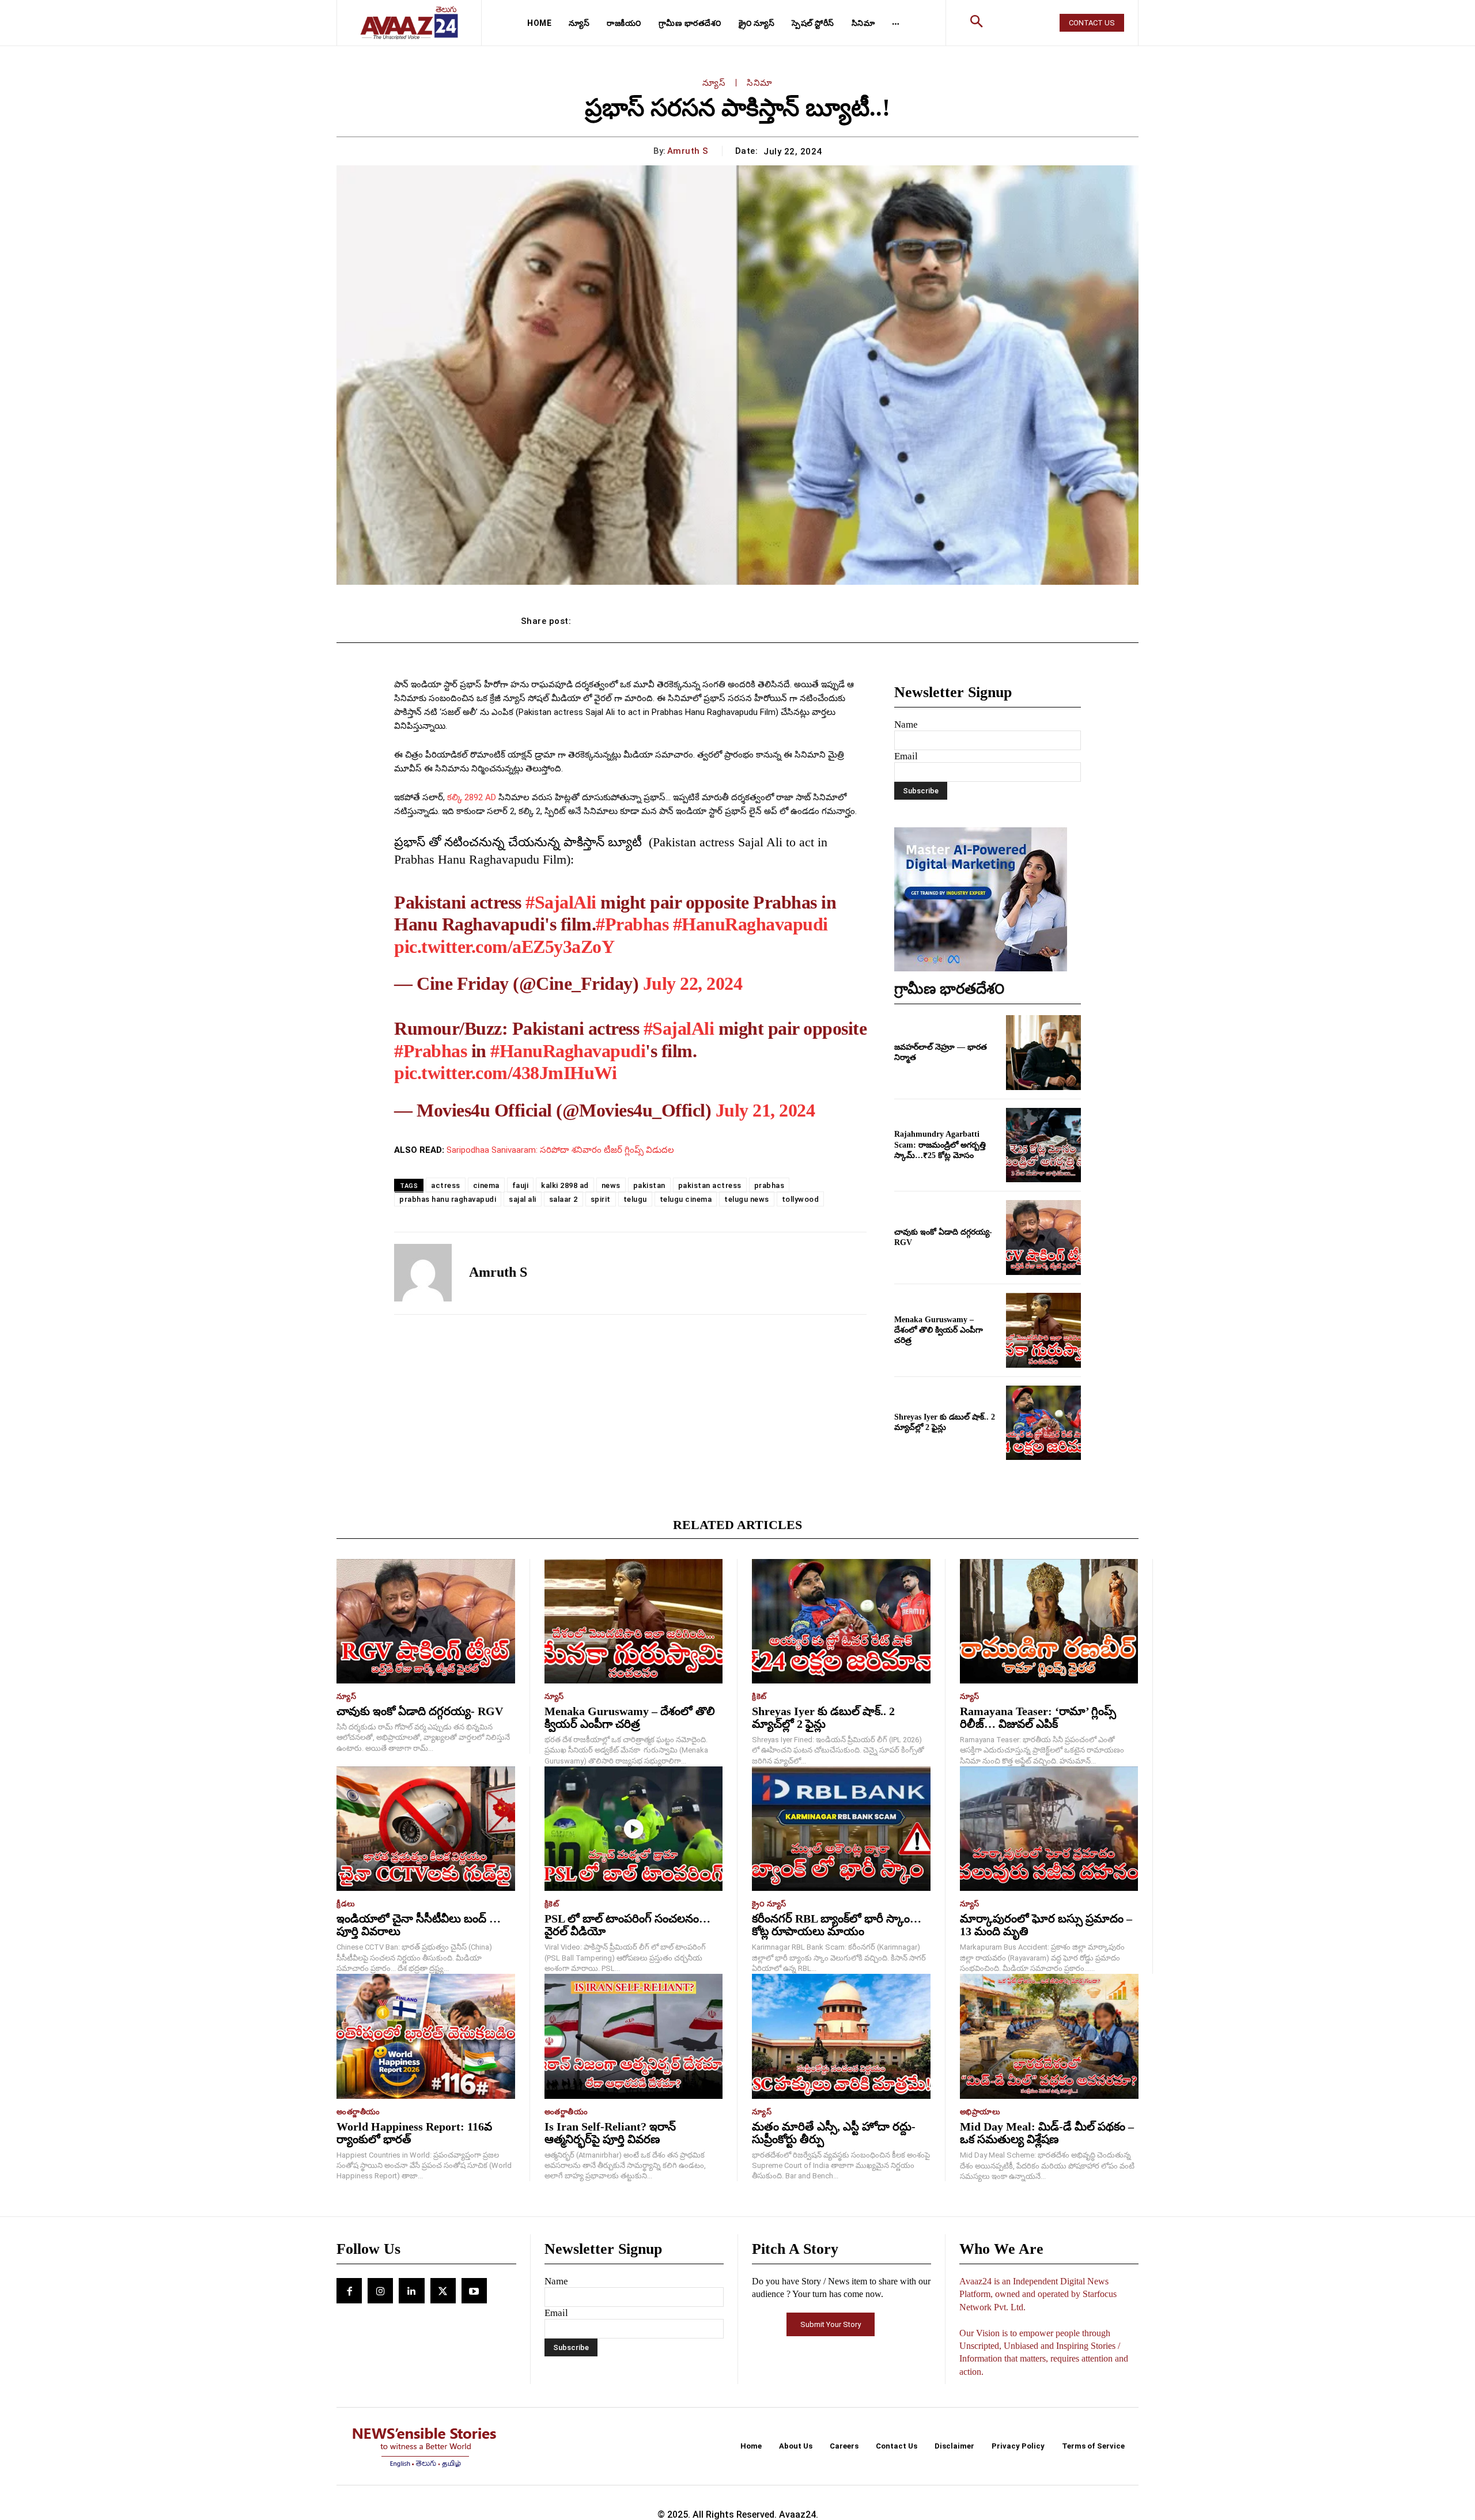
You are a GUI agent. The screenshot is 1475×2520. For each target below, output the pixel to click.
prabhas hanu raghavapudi (448, 1199)
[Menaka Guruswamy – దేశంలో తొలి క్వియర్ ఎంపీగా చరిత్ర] (1043, 1330)
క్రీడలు (346, 1904)
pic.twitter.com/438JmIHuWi (505, 1073)
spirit (601, 1199)
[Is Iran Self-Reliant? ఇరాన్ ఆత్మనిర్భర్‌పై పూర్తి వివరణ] (634, 2036)
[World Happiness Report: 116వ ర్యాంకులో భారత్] (426, 2036)
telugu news (747, 1199)
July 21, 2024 (765, 1110)
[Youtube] (474, 2291)
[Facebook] (349, 2291)
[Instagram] (380, 2291)
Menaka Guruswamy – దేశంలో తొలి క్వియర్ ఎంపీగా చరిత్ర (939, 1330)
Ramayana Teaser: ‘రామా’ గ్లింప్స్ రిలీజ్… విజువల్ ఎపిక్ (1038, 1717)
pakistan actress (710, 1185)
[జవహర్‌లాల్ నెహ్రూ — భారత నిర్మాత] (1043, 1053)
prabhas (769, 1185)
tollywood (801, 1199)
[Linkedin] (411, 2291)
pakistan (649, 1185)
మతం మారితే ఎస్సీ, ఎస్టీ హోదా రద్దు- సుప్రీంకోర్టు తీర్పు (834, 2133)
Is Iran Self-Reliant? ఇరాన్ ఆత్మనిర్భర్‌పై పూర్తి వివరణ (610, 2133)
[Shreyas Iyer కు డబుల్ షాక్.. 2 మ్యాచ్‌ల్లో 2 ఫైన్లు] (1043, 1423)
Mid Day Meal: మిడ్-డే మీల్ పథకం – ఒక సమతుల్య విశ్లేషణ (1047, 2133)
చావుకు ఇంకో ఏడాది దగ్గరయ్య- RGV (420, 1711)
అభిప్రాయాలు (980, 2112)
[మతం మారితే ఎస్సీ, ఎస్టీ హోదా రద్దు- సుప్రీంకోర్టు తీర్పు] (841, 2036)
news (611, 1185)
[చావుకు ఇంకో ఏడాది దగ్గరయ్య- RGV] (1043, 1238)
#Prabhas (632, 924)
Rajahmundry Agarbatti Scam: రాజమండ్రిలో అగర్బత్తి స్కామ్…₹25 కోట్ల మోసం (940, 1144)
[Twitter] (443, 2291)
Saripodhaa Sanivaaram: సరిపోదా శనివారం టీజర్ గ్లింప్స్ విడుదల (560, 1150)
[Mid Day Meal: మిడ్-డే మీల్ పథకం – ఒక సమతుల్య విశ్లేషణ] (1049, 2036)
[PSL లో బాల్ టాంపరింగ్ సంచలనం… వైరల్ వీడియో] (634, 1829)
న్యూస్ (714, 83)
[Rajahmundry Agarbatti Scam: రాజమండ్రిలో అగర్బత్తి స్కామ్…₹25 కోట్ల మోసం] (1043, 1145)
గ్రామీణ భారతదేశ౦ (950, 989)
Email (906, 756)
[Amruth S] (423, 1273)
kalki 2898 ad (565, 1185)
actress (446, 1185)
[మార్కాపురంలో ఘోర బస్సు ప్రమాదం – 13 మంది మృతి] (1049, 1829)
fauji (521, 1185)
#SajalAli (561, 902)
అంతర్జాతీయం (358, 2112)
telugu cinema (686, 1199)
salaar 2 (563, 1199)
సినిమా (760, 83)
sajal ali (523, 1199)
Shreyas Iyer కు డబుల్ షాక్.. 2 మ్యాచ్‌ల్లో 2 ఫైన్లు (823, 1717)
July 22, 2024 (693, 983)
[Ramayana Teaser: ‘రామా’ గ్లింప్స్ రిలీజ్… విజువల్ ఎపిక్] (1049, 1622)
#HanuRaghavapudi (750, 924)
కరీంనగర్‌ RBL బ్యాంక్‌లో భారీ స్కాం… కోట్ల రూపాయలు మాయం (837, 1925)
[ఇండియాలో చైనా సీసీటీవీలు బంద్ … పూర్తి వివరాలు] (426, 1829)
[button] (977, 23)
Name (906, 724)
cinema (486, 1185)
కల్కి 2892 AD (472, 797)
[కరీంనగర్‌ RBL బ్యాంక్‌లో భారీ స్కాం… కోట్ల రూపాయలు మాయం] (841, 1829)
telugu (635, 1199)
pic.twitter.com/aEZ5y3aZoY (504, 947)
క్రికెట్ (759, 1696)
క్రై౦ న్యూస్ (769, 1904)
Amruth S (688, 151)
